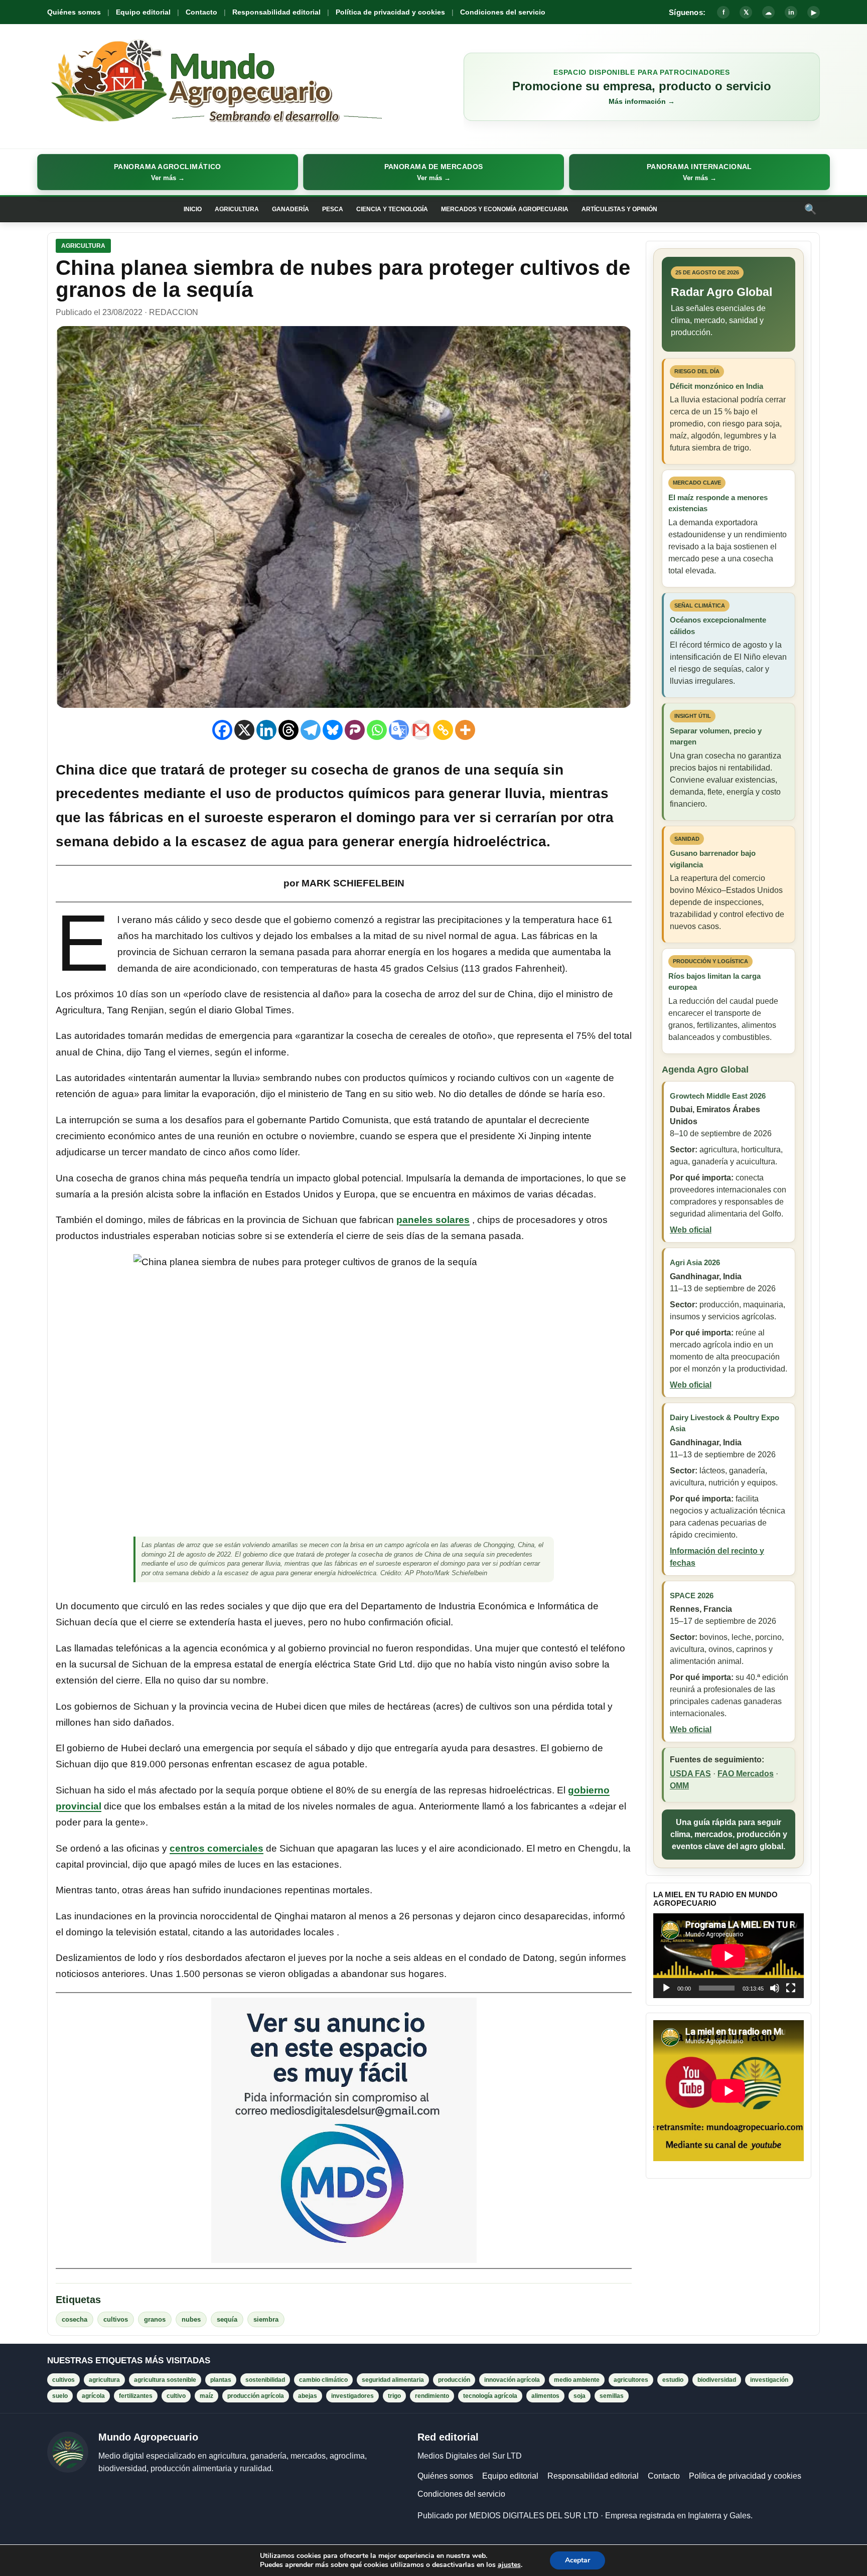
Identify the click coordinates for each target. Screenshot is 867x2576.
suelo (60, 2396)
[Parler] (355, 730)
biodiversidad (717, 2380)
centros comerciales (216, 1848)
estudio (673, 2380)
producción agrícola (256, 2396)
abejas (308, 2396)
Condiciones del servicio (503, 12)
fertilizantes (136, 2396)
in (791, 12)
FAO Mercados (746, 1774)
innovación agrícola (512, 2380)
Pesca (333, 209)
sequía (227, 2319)
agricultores (631, 2380)
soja (580, 2396)
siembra (266, 2319)
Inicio (193, 209)
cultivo (176, 2396)
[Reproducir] (666, 1988)
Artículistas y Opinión (619, 209)
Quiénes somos (74, 12)
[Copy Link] (443, 730)
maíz (206, 2396)
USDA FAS (690, 1774)
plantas (221, 2380)
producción (454, 2380)
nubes (191, 2319)
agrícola (93, 2396)
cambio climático (323, 2380)
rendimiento (432, 2396)
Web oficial (691, 1230)
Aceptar (577, 2560)
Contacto (201, 12)
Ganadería (291, 209)
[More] (465, 730)
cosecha (75, 2319)
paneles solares (433, 1220)
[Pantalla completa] (791, 1988)
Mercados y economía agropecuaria (505, 209)
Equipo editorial (143, 12)
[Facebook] (222, 730)
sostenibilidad (265, 2380)
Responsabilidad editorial (276, 12)
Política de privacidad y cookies (390, 12)
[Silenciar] (775, 1988)
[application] (729, 1956)
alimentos (545, 2396)
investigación (769, 2380)
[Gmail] (421, 730)
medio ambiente (577, 2380)
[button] (168, 172)
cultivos (116, 2319)
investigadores (352, 2396)
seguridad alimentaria (393, 2380)
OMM (679, 1786)
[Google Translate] (399, 730)
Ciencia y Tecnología (392, 209)
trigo (394, 2396)
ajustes (509, 2565)
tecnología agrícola (490, 2396)
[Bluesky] (333, 730)
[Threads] (288, 730)
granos (155, 2319)
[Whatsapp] (377, 730)
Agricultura (237, 209)
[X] (244, 730)
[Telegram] (311, 730)
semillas (612, 2396)
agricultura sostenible (165, 2380)
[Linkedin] (266, 730)
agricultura (104, 2380)
